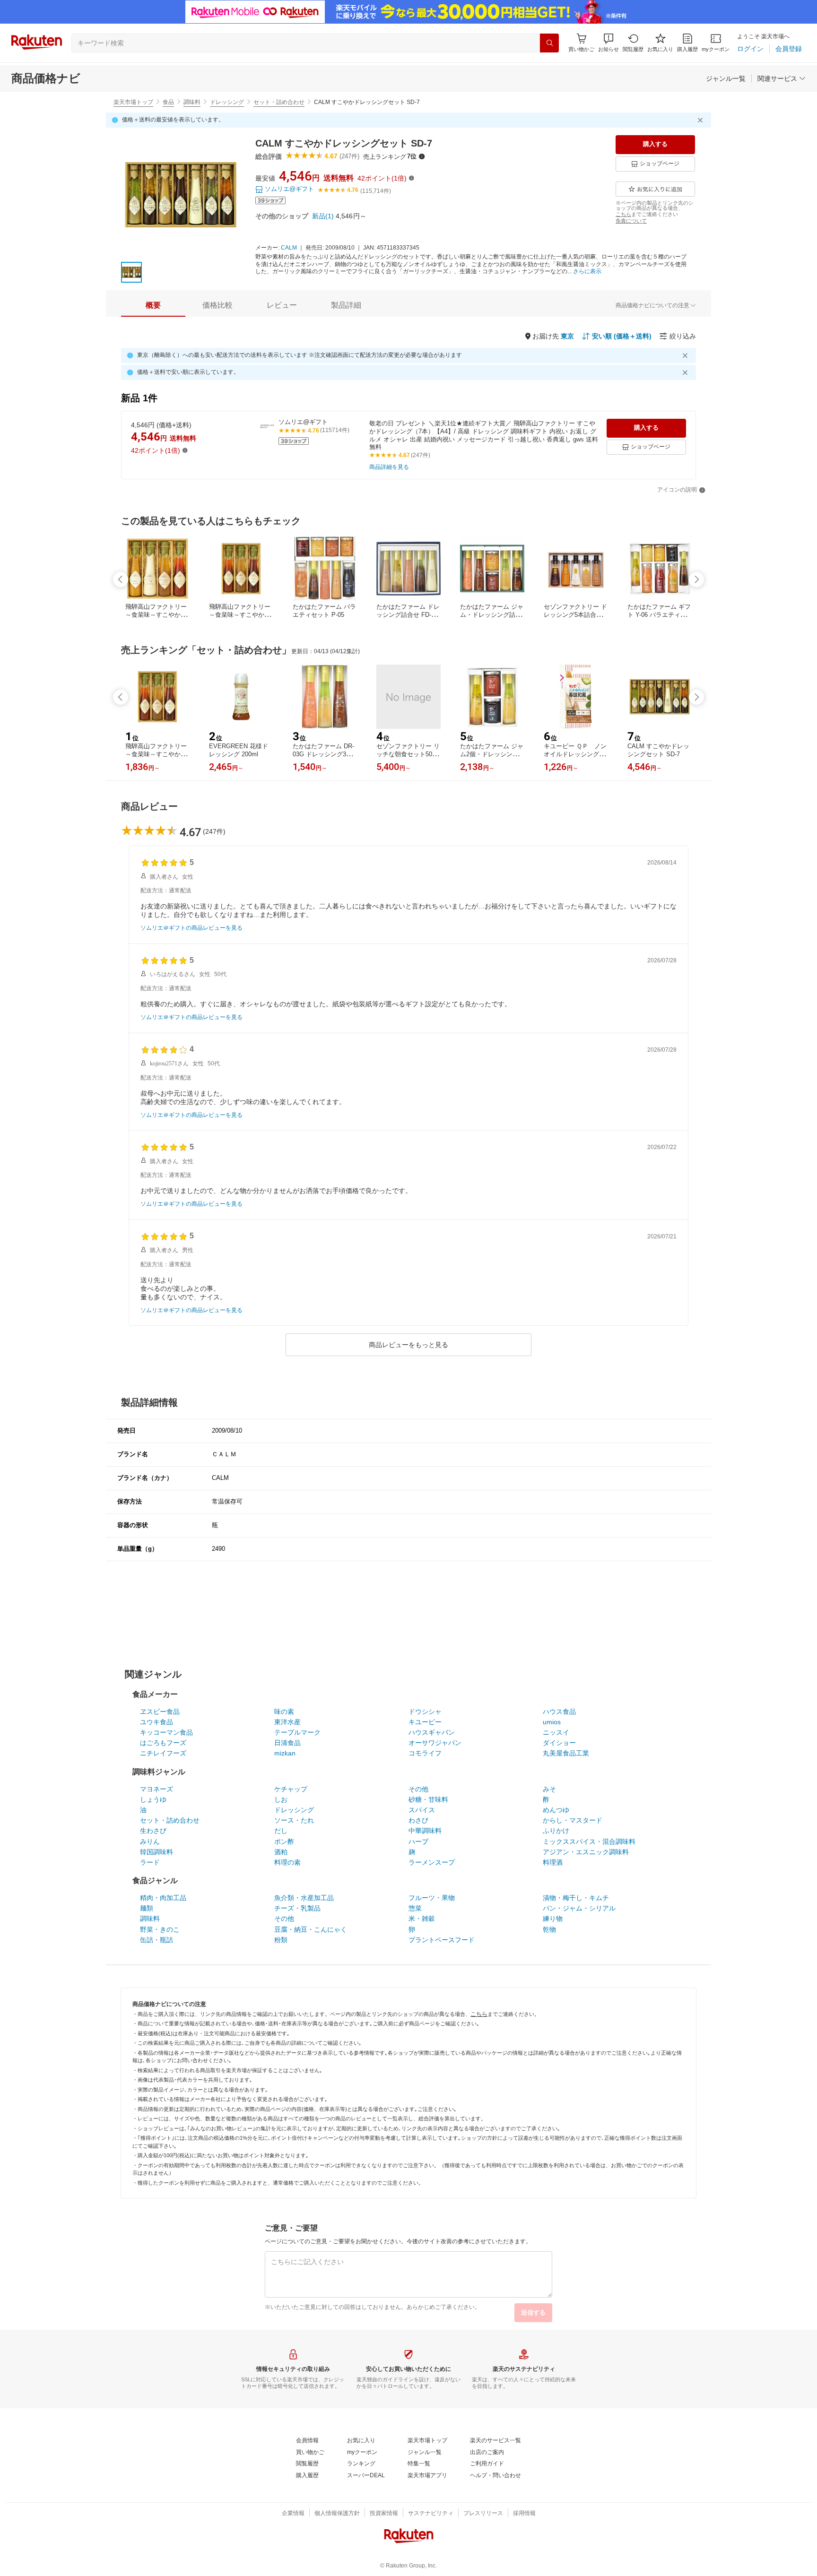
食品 (168, 102)
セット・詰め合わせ (279, 102)
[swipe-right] (696, 579)
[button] (608, 43)
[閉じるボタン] (702, 120)
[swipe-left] (121, 579)
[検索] (549, 43)
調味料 (192, 102)
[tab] (153, 305)
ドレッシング (227, 102)
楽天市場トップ (133, 102)
